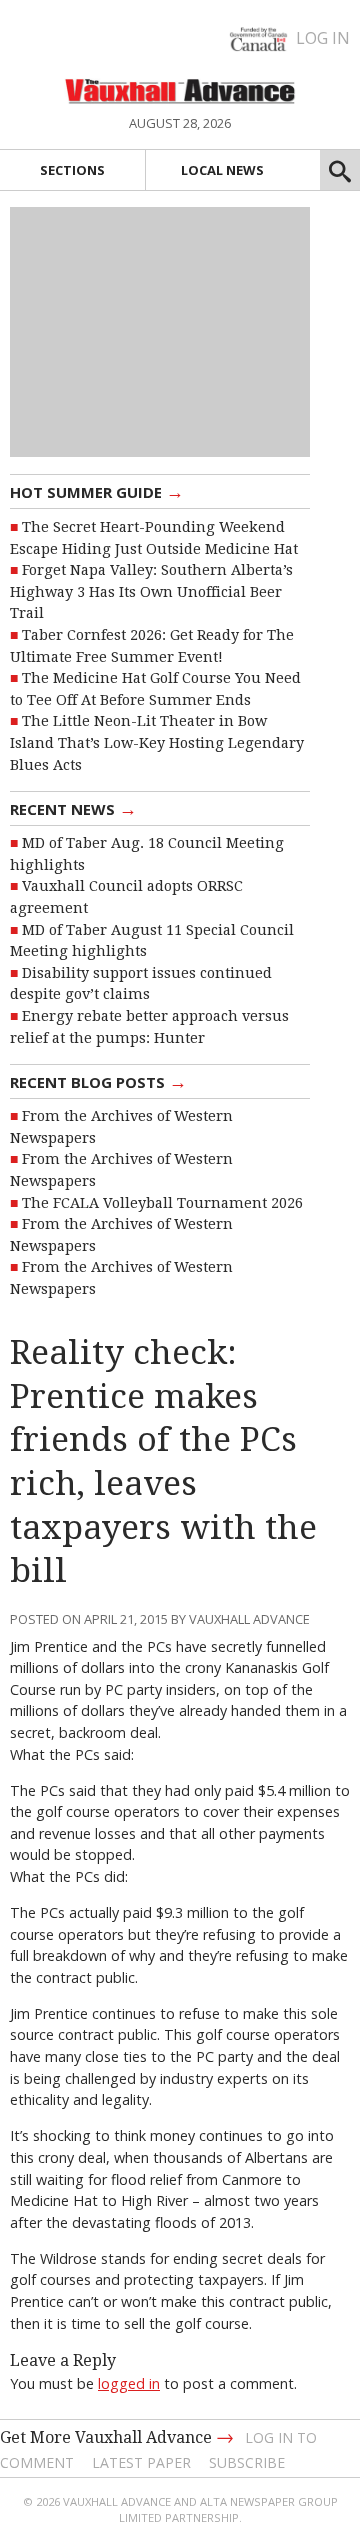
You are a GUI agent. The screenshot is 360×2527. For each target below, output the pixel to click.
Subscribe (247, 2462)
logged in (129, 2383)
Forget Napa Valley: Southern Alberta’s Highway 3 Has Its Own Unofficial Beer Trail (151, 591)
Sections (72, 170)
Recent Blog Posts (98, 1081)
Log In (323, 38)
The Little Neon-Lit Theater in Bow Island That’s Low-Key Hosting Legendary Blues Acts (157, 742)
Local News (222, 170)
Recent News (73, 808)
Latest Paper (141, 2462)
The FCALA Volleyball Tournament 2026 (162, 1203)
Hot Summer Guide (97, 491)
